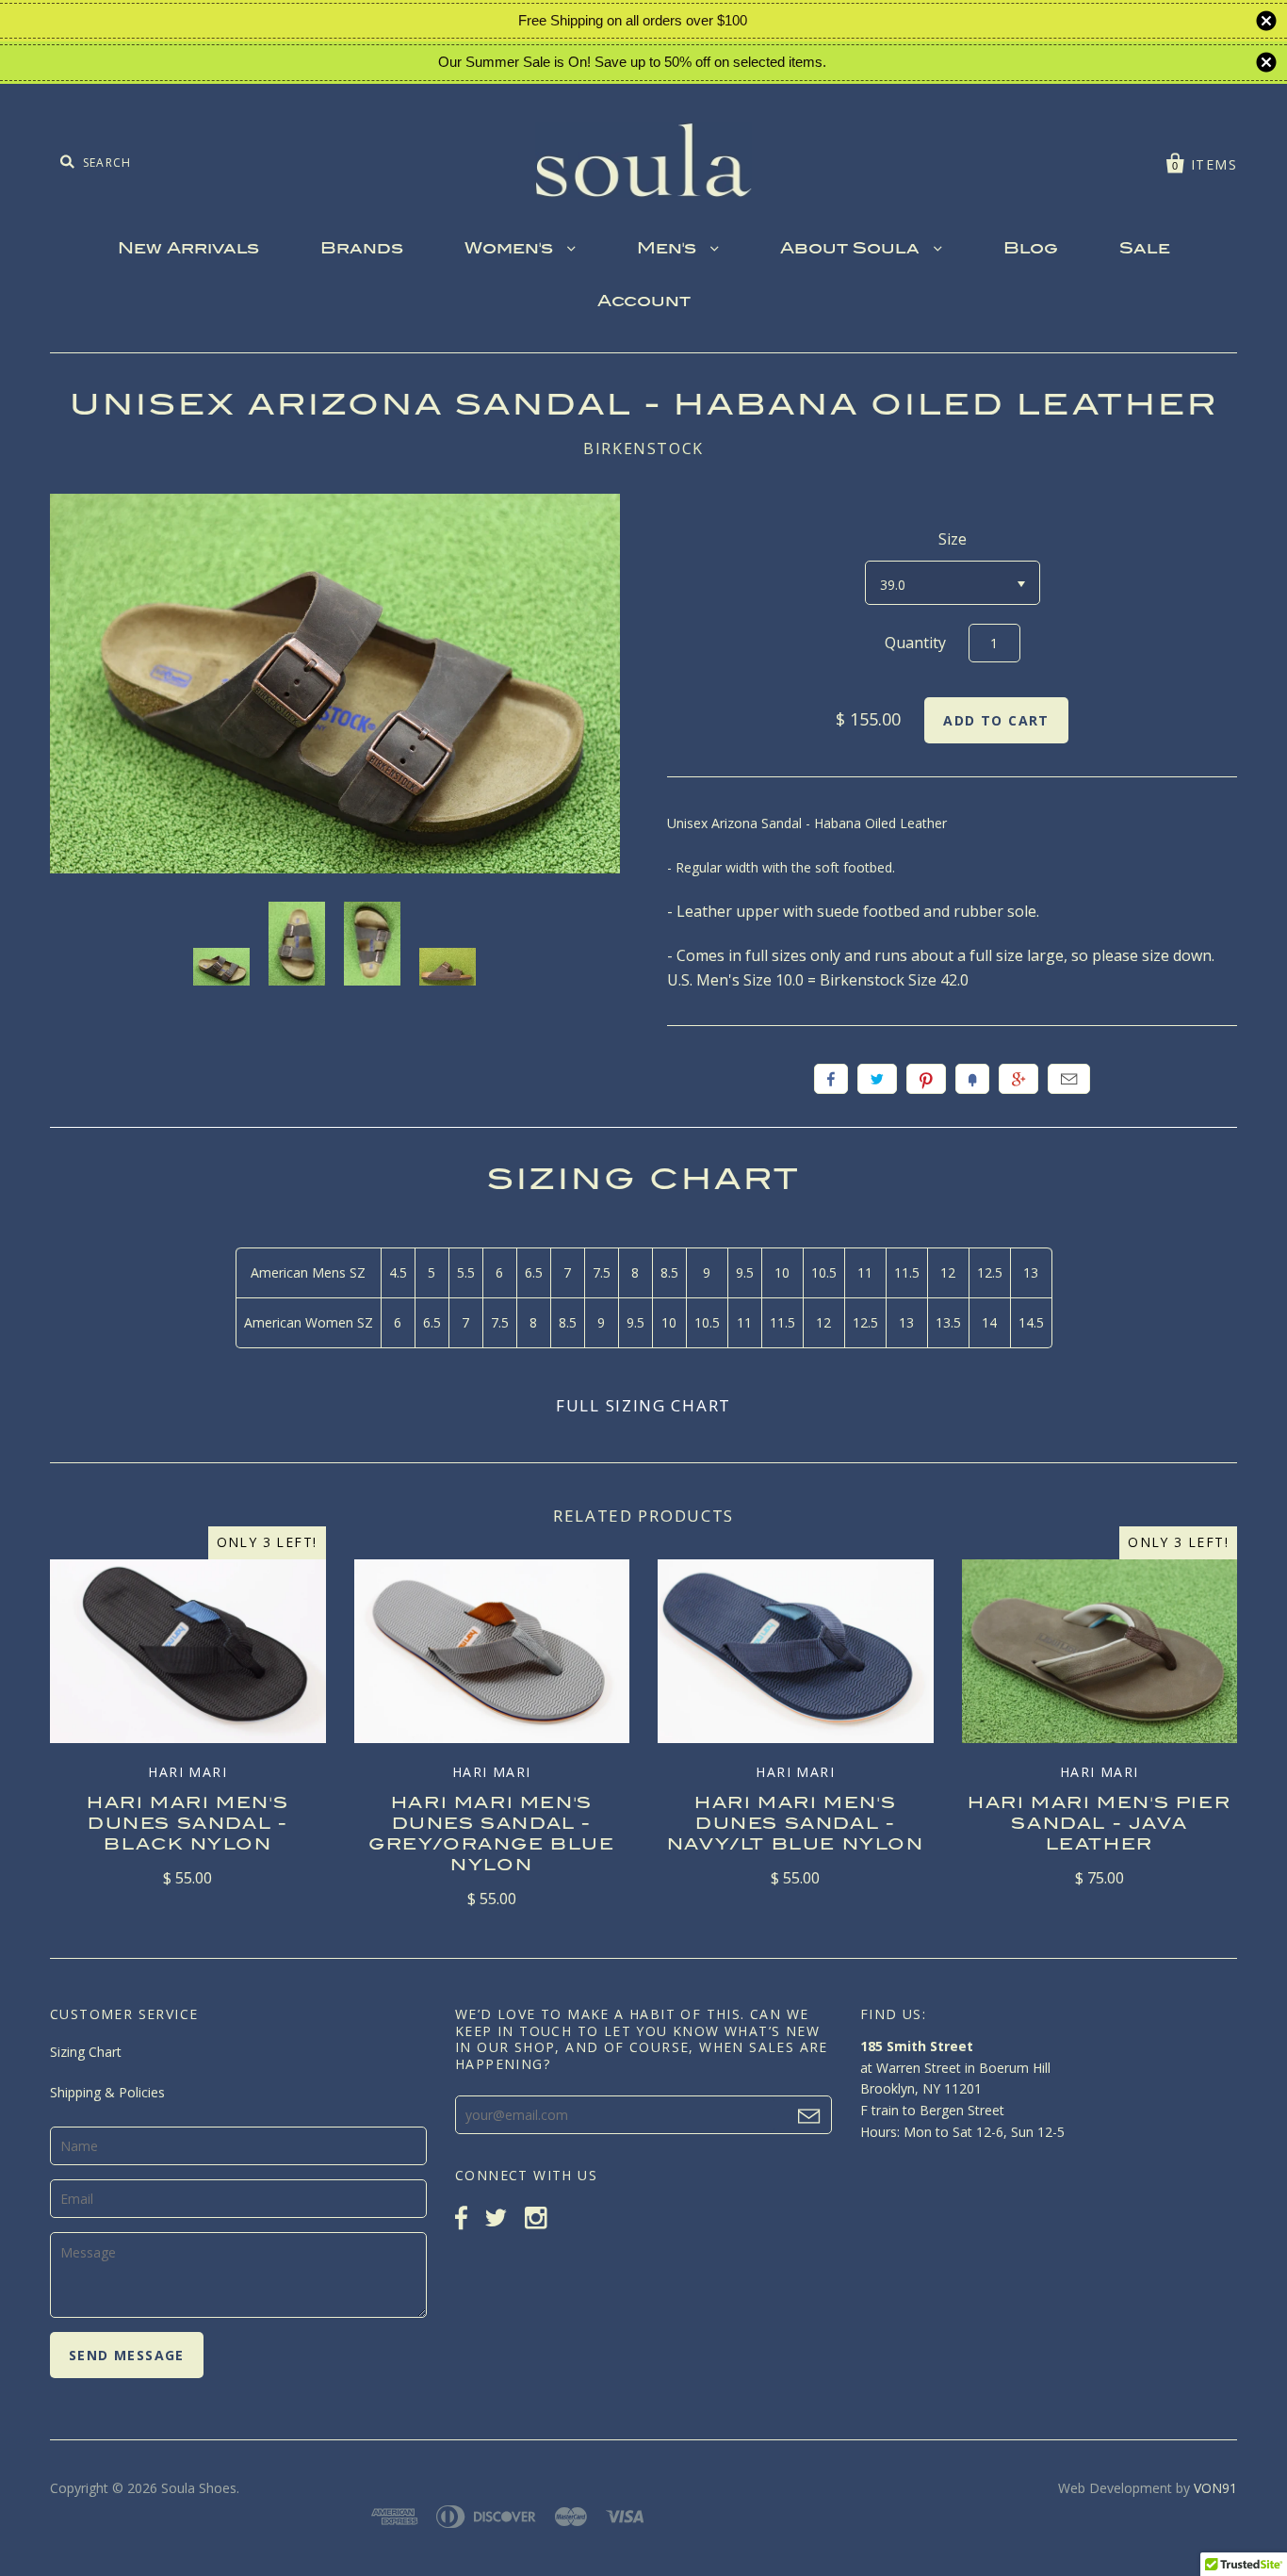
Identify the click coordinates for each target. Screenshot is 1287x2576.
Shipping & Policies (107, 2092)
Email (1069, 1079)
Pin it (926, 1079)
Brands (362, 250)
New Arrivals (188, 250)
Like (831, 1079)
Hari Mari (187, 1772)
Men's (669, 250)
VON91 (1215, 2488)
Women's (511, 250)
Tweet (877, 1079)
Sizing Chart (86, 2052)
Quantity (915, 643)
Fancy (972, 1079)
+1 (1018, 1079)
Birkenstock (643, 448)
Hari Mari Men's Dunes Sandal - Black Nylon (187, 1825)
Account (644, 302)
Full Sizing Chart (643, 1405)
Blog (1031, 250)
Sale (1145, 250)
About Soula (852, 250)
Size (953, 539)
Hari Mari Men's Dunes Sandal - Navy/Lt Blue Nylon (796, 1825)
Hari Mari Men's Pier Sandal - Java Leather (1099, 1825)
